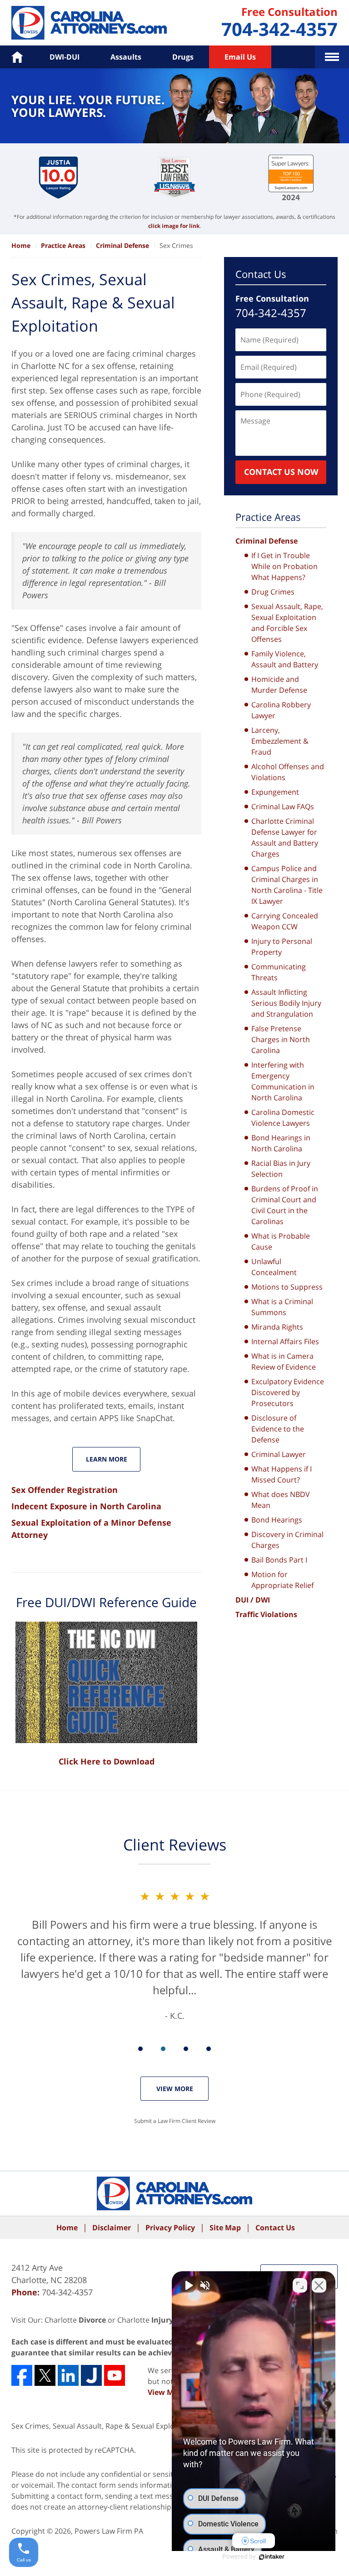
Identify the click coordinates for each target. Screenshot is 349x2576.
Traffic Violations (266, 1614)
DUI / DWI (253, 1600)
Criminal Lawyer (279, 1454)
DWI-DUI (65, 57)
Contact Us (261, 274)
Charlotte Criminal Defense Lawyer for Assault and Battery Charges (285, 837)
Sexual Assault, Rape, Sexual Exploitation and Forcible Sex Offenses (287, 623)
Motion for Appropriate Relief (282, 1580)
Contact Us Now (281, 472)
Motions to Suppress (287, 1287)
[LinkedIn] (68, 2375)
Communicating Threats (279, 972)
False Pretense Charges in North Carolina (281, 1039)
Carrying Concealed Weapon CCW (285, 921)
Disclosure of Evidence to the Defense (278, 1429)
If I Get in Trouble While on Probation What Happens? (284, 566)
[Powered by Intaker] (272, 2557)
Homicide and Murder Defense (279, 685)
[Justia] (91, 2375)
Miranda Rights (277, 1327)
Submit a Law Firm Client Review (175, 2121)
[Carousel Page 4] (209, 2049)
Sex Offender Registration (65, 1490)
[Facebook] (22, 2375)
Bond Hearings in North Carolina (281, 1143)
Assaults (126, 57)
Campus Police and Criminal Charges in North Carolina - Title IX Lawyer (287, 885)
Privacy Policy (170, 2228)
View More (175, 2089)
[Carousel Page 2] (163, 2049)
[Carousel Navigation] (174, 2048)
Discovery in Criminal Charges (287, 1540)
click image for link (174, 226)
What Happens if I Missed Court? (282, 1474)
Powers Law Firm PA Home (89, 23)
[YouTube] (115, 2375)
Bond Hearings (277, 1520)
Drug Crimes (273, 592)
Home (67, 2228)
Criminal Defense (267, 541)
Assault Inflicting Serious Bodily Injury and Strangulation (286, 1003)
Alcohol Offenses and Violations (288, 772)
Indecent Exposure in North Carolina (86, 1506)
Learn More (107, 1459)
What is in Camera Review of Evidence (284, 1361)
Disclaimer (112, 2228)
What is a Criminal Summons (282, 1307)
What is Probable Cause (281, 1241)
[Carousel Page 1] (140, 2049)
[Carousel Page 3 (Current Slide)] (186, 2049)
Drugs (183, 57)
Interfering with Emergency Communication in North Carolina (283, 1081)
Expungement (275, 792)
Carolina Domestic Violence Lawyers (283, 1118)
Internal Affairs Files (285, 1341)
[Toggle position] (300, 2285)
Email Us (240, 57)
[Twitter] (45, 2375)
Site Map (225, 2228)
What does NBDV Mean (281, 1500)
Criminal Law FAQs (283, 807)
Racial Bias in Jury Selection (281, 1169)
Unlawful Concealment (274, 1267)
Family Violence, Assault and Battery (285, 659)
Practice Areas (268, 517)
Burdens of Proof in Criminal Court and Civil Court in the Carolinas (285, 1205)
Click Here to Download (107, 1761)
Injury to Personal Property (282, 947)
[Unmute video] (188, 2285)
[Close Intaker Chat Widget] (319, 2285)
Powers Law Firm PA (109, 2531)
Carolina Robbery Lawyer (281, 710)
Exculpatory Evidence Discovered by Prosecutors (288, 1392)
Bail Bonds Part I (279, 1560)
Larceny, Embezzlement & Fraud (280, 741)
